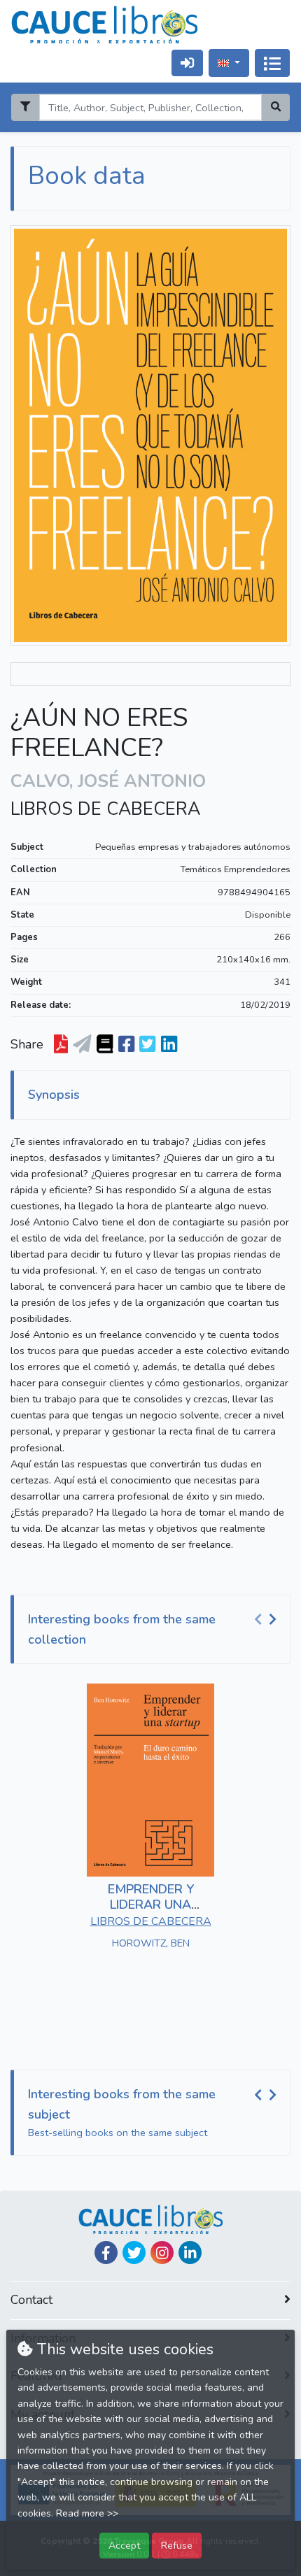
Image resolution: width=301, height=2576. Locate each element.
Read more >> (87, 2513)
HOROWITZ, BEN (151, 1943)
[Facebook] (106, 2253)
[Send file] (82, 1045)
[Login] (187, 63)
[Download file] (61, 1045)
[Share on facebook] (126, 1045)
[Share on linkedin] (169, 1045)
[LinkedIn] (190, 2253)
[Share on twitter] (147, 1045)
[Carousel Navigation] (267, 1620)
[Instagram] (162, 2253)
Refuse (177, 2545)
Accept (124, 2545)
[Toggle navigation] (272, 63)
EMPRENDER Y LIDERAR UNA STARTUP (151, 1904)
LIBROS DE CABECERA (105, 809)
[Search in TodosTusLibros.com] (105, 1045)
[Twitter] (134, 2253)
